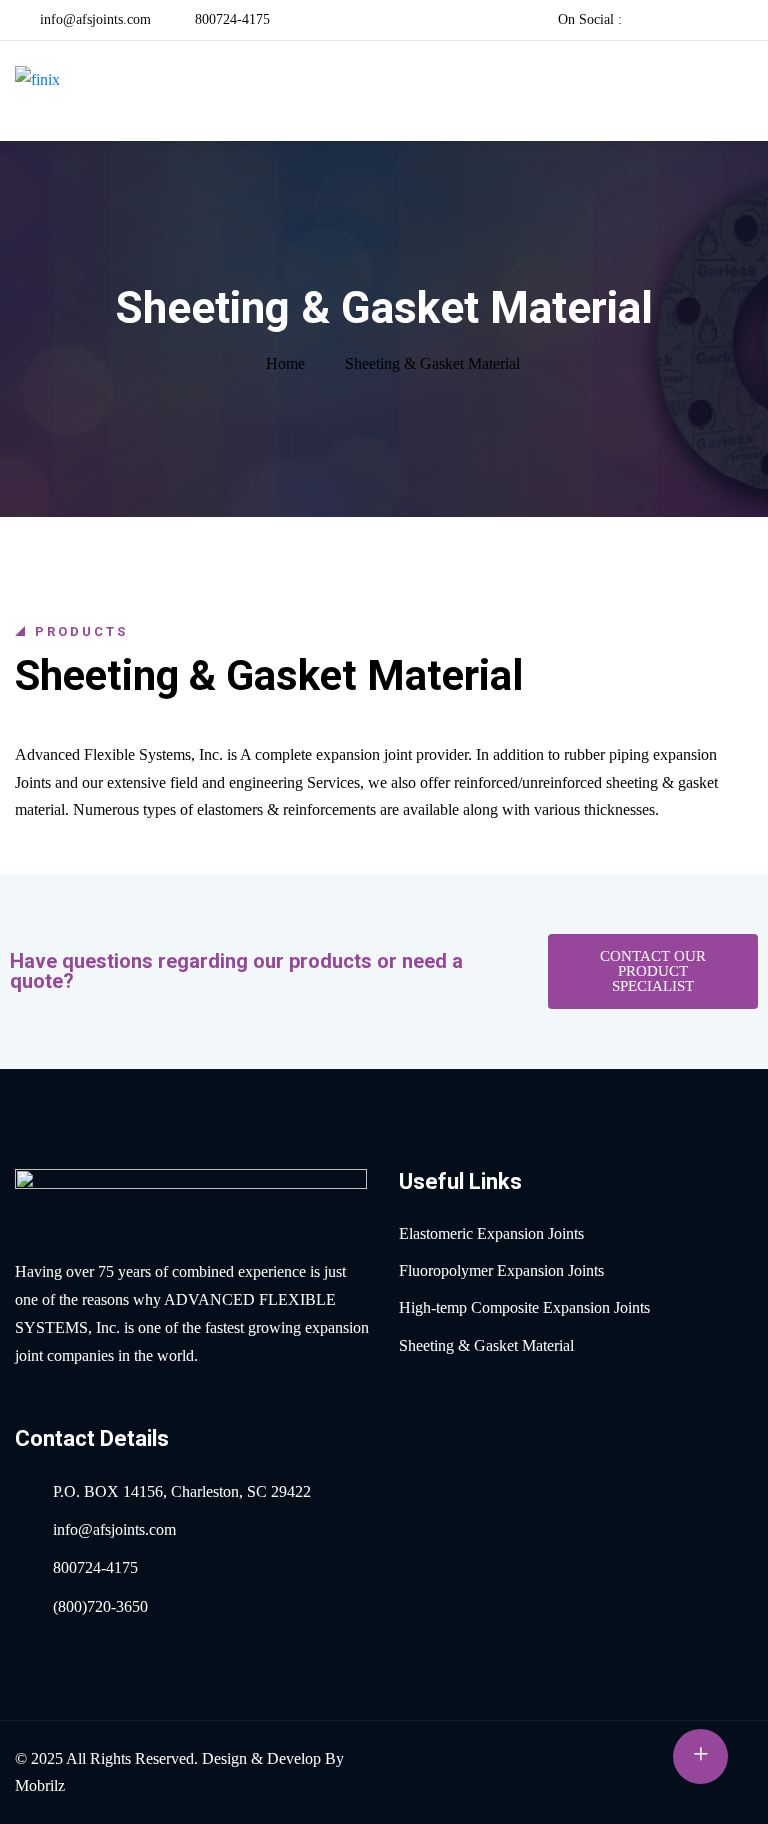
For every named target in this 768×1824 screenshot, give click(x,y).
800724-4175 (230, 19)
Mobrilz (40, 1785)
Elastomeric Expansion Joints (491, 1233)
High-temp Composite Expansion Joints (524, 1307)
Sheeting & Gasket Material (486, 1345)
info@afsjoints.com (93, 19)
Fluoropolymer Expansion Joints (501, 1270)
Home (285, 363)
